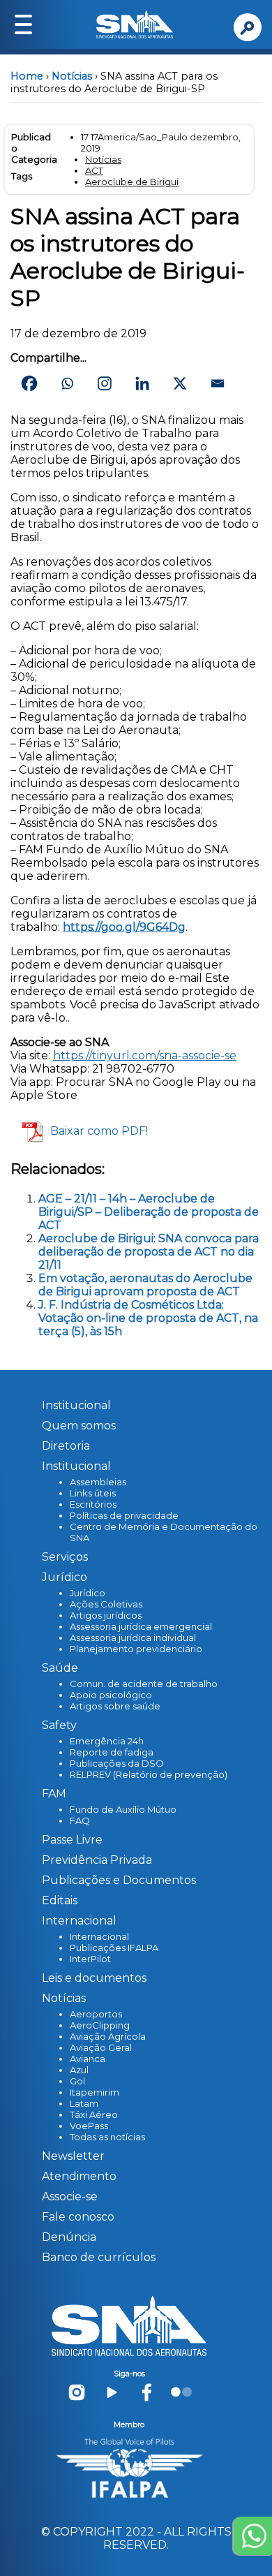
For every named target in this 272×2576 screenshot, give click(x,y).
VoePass (89, 2126)
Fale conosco (78, 2217)
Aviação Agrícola (108, 2036)
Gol (77, 2081)
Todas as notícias (107, 2137)
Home (27, 76)
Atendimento (79, 2176)
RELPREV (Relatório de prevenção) (149, 1774)
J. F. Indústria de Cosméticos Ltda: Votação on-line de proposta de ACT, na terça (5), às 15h (148, 1318)
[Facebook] (29, 383)
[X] (180, 383)
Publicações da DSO (117, 1763)
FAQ (80, 1820)
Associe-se (70, 2196)
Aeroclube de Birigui (132, 182)
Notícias (72, 76)
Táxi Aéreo (94, 2114)
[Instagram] (105, 383)
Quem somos (79, 1426)
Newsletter (73, 2156)
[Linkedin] (142, 383)
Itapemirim (95, 2092)
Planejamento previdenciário (136, 1649)
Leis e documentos (94, 1978)
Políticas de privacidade (124, 1515)
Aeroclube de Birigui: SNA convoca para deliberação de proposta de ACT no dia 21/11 (149, 1252)
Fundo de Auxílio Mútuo (123, 1809)
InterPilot (90, 1959)
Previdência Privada (97, 1860)
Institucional (76, 1405)
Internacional (99, 1936)
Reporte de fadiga (112, 1752)
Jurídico (88, 1593)
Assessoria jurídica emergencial (141, 1626)
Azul (79, 2070)
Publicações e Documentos (119, 1880)
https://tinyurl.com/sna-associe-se (145, 1055)
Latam (84, 2103)
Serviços (65, 1557)
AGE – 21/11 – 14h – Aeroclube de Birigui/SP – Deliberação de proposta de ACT (149, 1212)
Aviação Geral (101, 2047)
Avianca (88, 2059)
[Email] (218, 383)
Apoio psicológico (111, 1695)
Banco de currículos (99, 2257)
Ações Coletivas (106, 1604)
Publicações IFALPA (114, 1948)
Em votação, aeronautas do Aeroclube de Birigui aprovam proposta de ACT (145, 1285)
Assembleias (98, 1482)
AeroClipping (100, 2025)
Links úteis (93, 1493)
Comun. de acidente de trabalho (144, 1684)
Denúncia (69, 2237)
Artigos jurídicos (106, 1615)
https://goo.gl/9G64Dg (124, 927)
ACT (94, 170)
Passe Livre (72, 1840)
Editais (60, 1900)
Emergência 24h (107, 1741)
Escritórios (93, 1504)
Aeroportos (96, 2014)
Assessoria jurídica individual (133, 1637)
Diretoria (66, 1446)
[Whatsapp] (67, 383)
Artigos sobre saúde (115, 1706)
